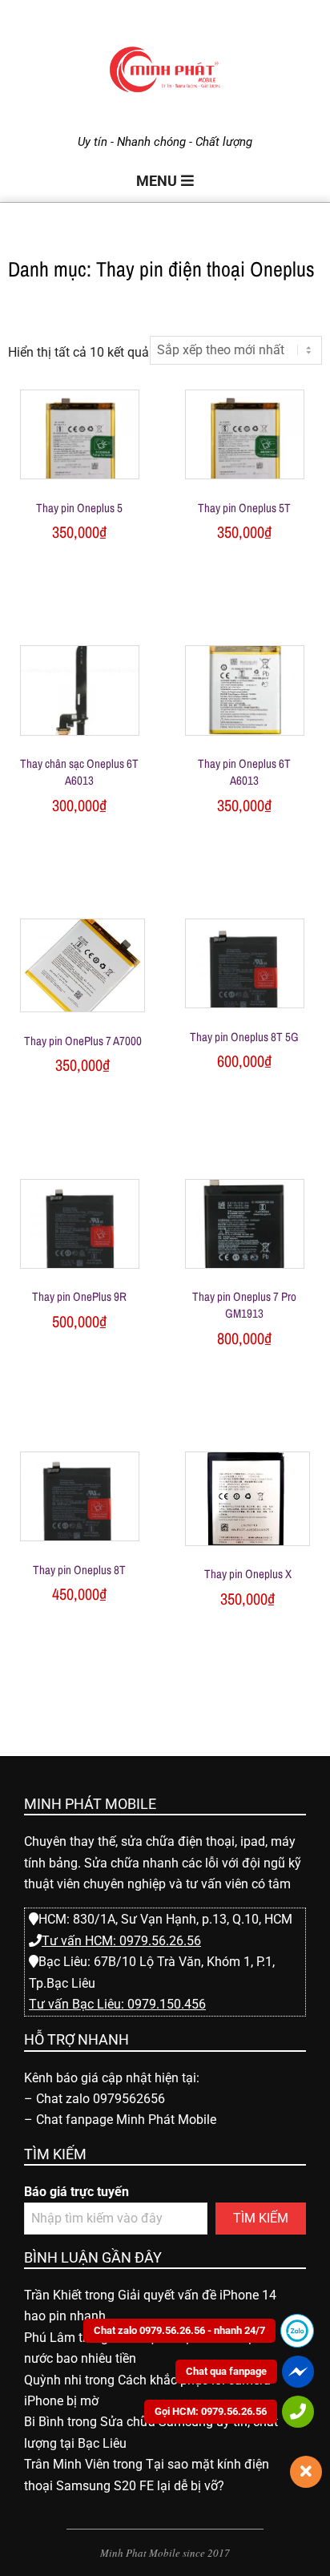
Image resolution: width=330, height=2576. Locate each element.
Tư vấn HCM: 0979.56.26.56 (121, 1941)
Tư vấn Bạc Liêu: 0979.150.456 (117, 2004)
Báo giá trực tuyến (76, 2192)
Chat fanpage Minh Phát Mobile (126, 2120)
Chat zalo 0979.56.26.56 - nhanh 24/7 (179, 2330)
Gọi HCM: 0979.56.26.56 (211, 2411)
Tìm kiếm (261, 2218)
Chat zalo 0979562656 (101, 2099)
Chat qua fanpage (226, 2371)
